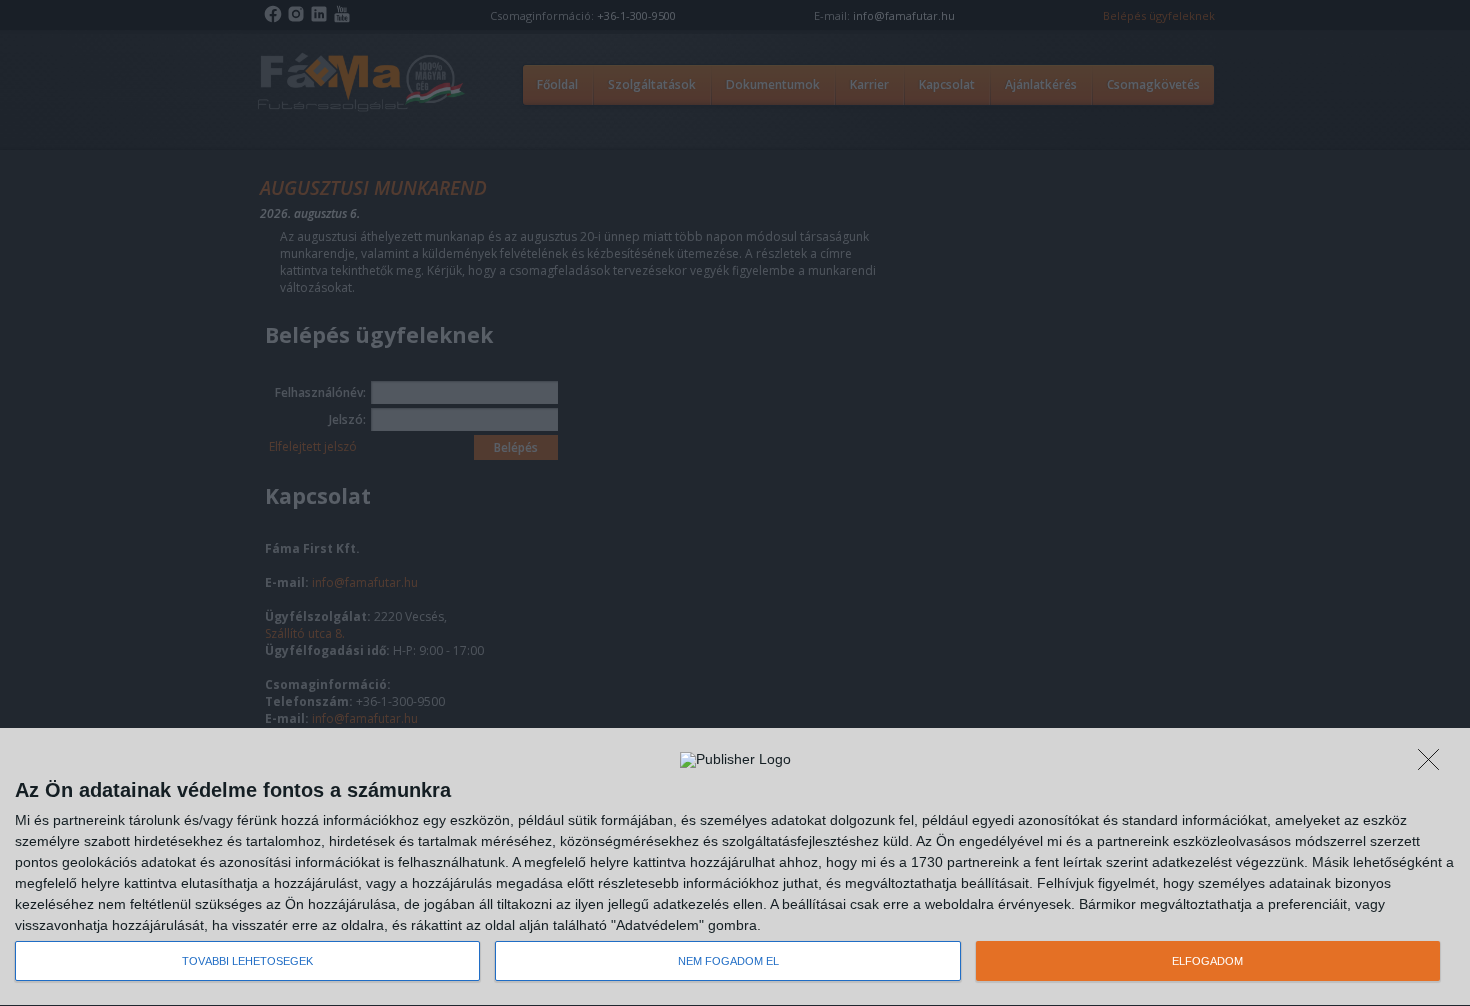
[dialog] (735, 867)
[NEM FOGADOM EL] (1434, 765)
